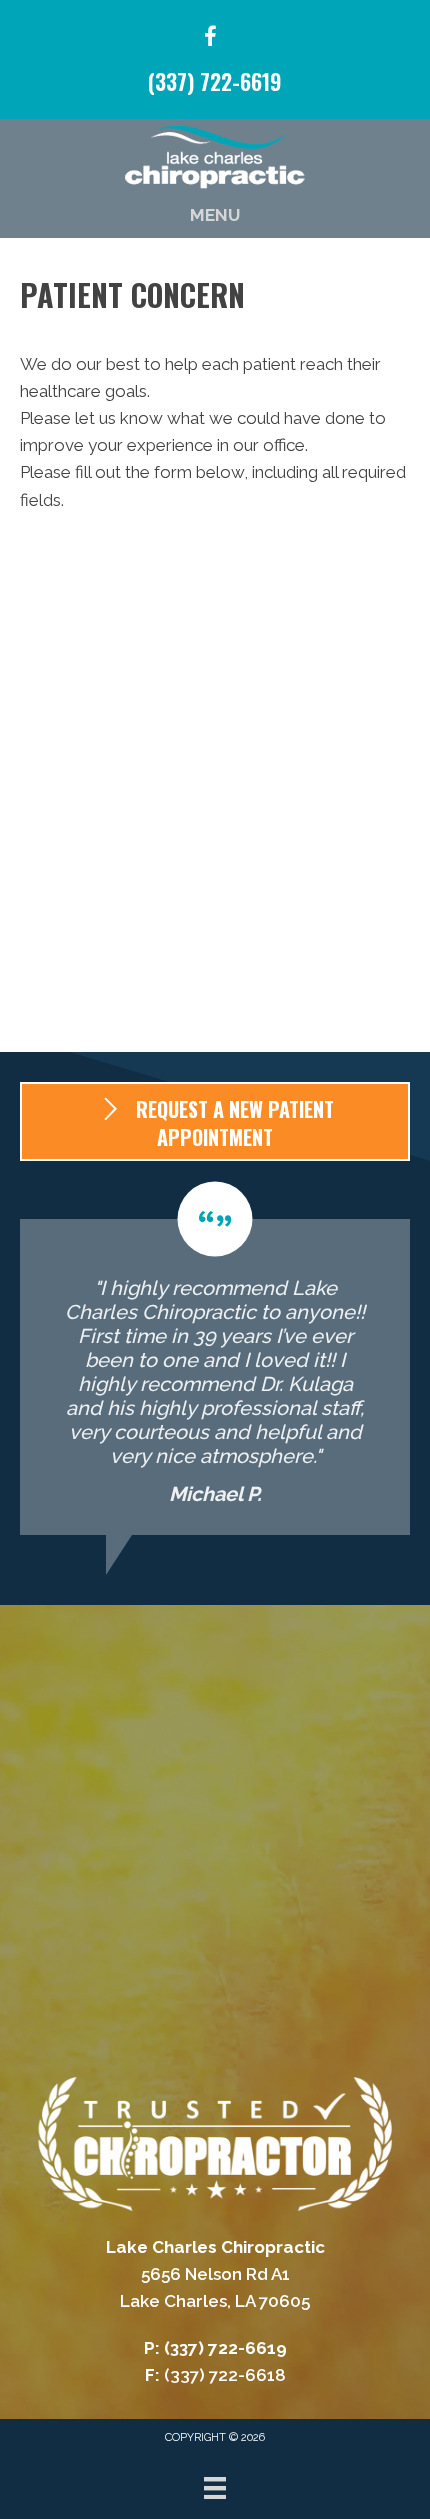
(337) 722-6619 (215, 81)
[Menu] (215, 2488)
